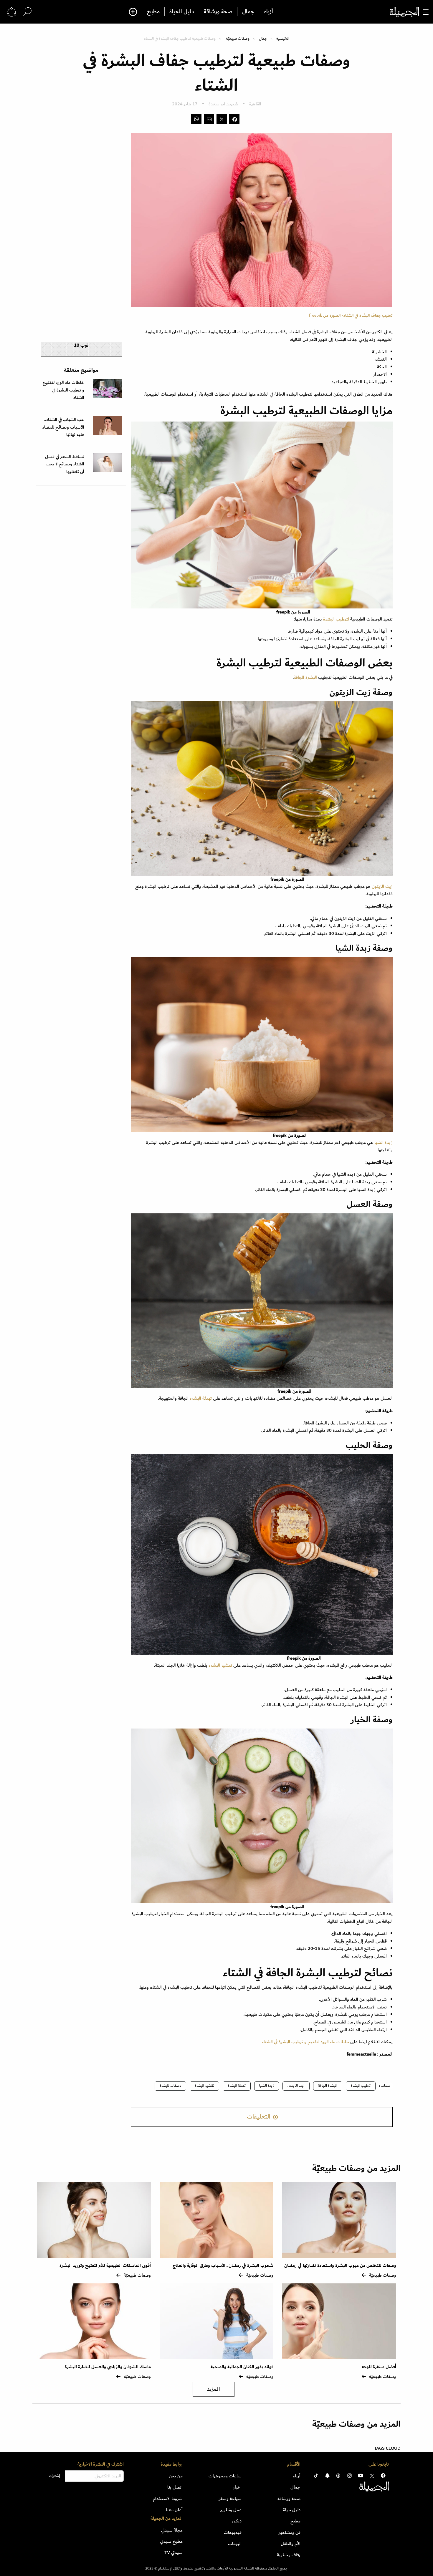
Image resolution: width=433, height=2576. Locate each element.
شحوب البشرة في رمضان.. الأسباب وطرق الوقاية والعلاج (223, 2266)
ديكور (237, 2521)
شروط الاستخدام (168, 2499)
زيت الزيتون (382, 886)
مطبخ (153, 12)
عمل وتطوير (231, 2510)
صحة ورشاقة (218, 12)
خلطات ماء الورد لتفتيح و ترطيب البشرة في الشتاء (305, 2042)
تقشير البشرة (221, 1665)
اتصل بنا (175, 2487)
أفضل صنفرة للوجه (379, 2367)
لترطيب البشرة (336, 619)
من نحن (176, 2476)
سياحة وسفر (230, 2499)
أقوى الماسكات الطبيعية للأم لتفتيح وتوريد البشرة (105, 2266)
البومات (235, 2544)
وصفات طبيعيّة (238, 38)
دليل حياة (292, 2510)
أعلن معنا (174, 2510)
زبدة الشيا (384, 1142)
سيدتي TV (173, 2552)
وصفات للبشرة (170, 2086)
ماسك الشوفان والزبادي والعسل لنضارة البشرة (108, 2367)
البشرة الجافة (306, 677)
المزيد (214, 2389)
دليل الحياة (182, 12)
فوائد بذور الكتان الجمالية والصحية (242, 2367)
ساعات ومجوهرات (225, 2476)
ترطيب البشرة (361, 2086)
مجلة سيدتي (172, 2530)
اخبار (237, 2487)
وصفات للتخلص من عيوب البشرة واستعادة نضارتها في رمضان (340, 2266)
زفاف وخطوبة (289, 2555)
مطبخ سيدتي (171, 2541)
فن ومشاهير (290, 2532)
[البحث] (27, 12)
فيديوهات (233, 2532)
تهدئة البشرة (201, 1398)
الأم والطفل (291, 2544)
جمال (248, 12)
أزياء (268, 12)
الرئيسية (283, 38)
